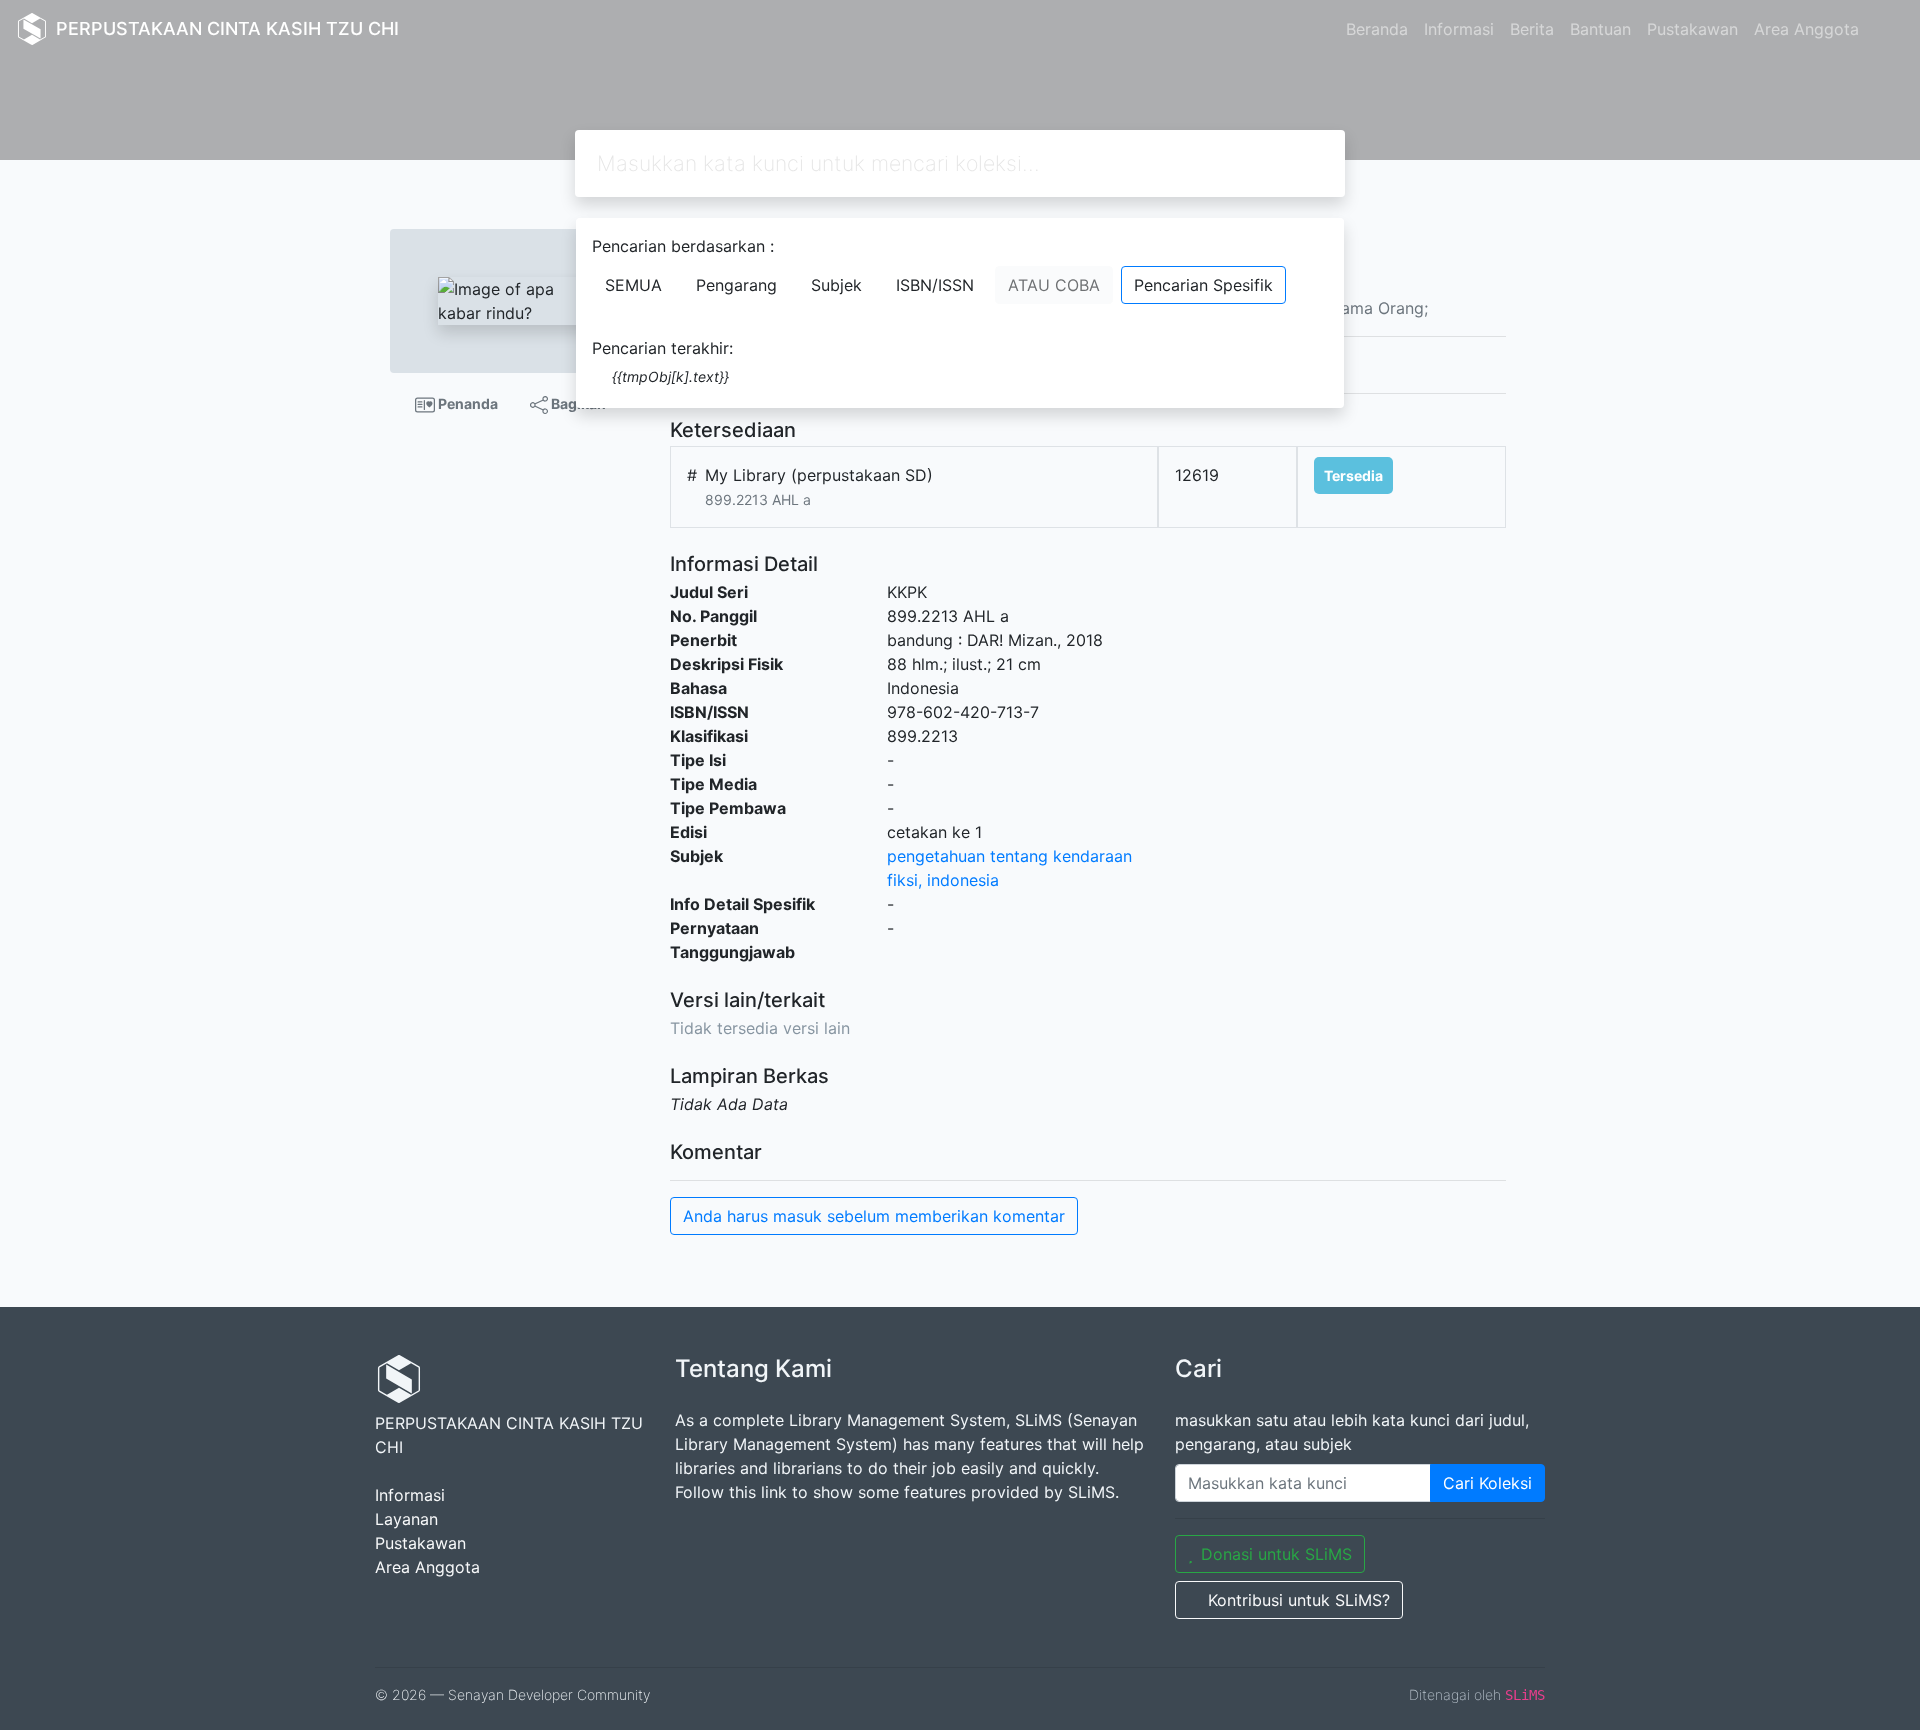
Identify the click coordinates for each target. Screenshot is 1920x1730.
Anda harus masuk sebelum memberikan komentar (874, 1216)
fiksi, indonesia (943, 880)
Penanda (466, 403)
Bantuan (1600, 29)
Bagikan (577, 403)
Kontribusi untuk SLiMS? (1299, 1600)
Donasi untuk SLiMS (1276, 1554)
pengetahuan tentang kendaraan (1009, 856)
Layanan (406, 1519)
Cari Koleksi (1487, 1483)
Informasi (1459, 29)
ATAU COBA (1054, 285)
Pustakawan (1692, 29)
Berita (1532, 29)
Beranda (1377, 29)
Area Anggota (1806, 29)
